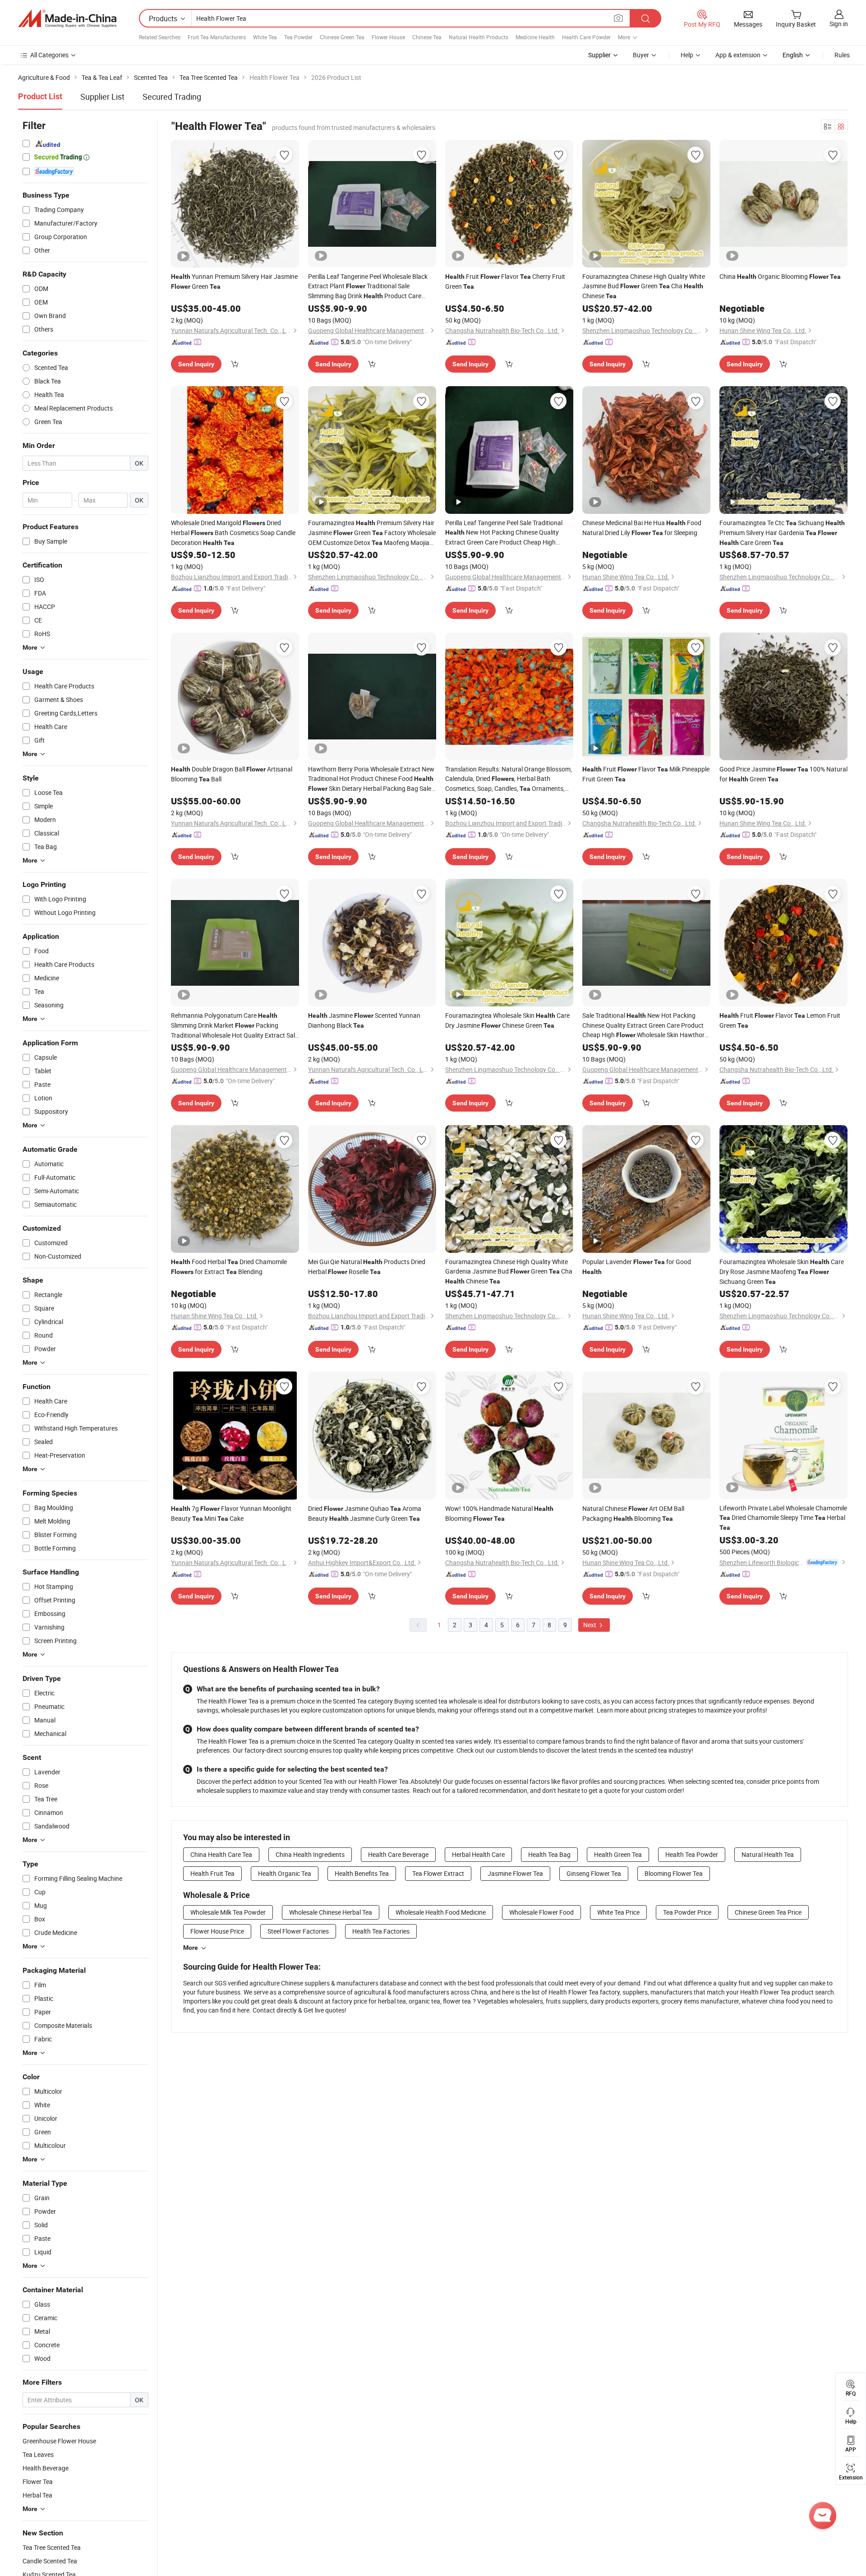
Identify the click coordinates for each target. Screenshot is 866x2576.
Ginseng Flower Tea (594, 1873)
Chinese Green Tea (342, 37)
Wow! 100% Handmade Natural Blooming (499, 1513)
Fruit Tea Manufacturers (217, 37)
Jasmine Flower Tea (515, 1873)
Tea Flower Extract (438, 1873)
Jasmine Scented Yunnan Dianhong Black (364, 1020)
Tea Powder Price (687, 1912)
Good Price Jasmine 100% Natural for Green (783, 774)
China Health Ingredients (310, 1854)
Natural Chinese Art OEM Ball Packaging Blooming (633, 1513)
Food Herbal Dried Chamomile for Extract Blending (229, 1267)
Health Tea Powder (692, 1854)
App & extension (738, 55)
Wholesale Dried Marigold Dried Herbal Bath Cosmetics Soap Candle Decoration (233, 533)
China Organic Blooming (780, 276)
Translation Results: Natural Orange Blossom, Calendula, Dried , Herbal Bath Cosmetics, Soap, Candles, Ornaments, (509, 779)
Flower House (388, 37)
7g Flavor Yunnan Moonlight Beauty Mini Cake (231, 1513)
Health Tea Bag (549, 1854)
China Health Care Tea (221, 1854)
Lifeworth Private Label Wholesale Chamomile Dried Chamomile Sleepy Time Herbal (783, 1517)
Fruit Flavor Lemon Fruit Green (780, 1020)
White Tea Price (618, 1912)
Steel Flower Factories (298, 1931)
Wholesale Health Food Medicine (441, 1912)
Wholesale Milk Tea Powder (228, 1912)
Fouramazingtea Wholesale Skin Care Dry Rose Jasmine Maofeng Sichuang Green (782, 1272)
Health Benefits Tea (362, 1873)
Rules (842, 55)
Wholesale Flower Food (541, 1912)
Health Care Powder (586, 37)
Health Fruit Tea (212, 1873)
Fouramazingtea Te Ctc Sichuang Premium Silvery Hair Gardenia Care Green (782, 533)
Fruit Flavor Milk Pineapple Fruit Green (646, 774)
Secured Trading (172, 97)
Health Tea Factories (381, 1931)
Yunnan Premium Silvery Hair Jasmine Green (234, 281)
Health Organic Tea (285, 1873)
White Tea (265, 37)
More (191, 1948)
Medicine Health (535, 37)
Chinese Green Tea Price (768, 1912)
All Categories (49, 55)
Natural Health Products (479, 37)
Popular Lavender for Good (637, 1266)
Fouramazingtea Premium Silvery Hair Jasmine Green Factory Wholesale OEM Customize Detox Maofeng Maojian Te (372, 533)
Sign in (839, 24)
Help (687, 55)
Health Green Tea (618, 1854)
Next (590, 1625)
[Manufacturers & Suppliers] (67, 18)
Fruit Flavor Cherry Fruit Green (505, 281)
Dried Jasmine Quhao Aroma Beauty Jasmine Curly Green (365, 1513)
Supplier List (102, 97)
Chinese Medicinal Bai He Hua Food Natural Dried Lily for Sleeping (642, 528)
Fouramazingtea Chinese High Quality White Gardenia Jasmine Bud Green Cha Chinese (509, 1271)
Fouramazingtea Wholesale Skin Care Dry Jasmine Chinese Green (507, 1020)
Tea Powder (298, 37)
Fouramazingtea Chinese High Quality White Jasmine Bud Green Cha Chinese (644, 286)
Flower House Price (217, 1931)
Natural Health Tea (768, 1854)
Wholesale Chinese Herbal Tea (331, 1912)
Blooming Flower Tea (674, 1873)
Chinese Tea (427, 37)
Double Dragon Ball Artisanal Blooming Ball (232, 774)
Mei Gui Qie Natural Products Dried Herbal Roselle (367, 1267)
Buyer (641, 55)
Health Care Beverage (398, 1854)
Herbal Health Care (478, 1854)
